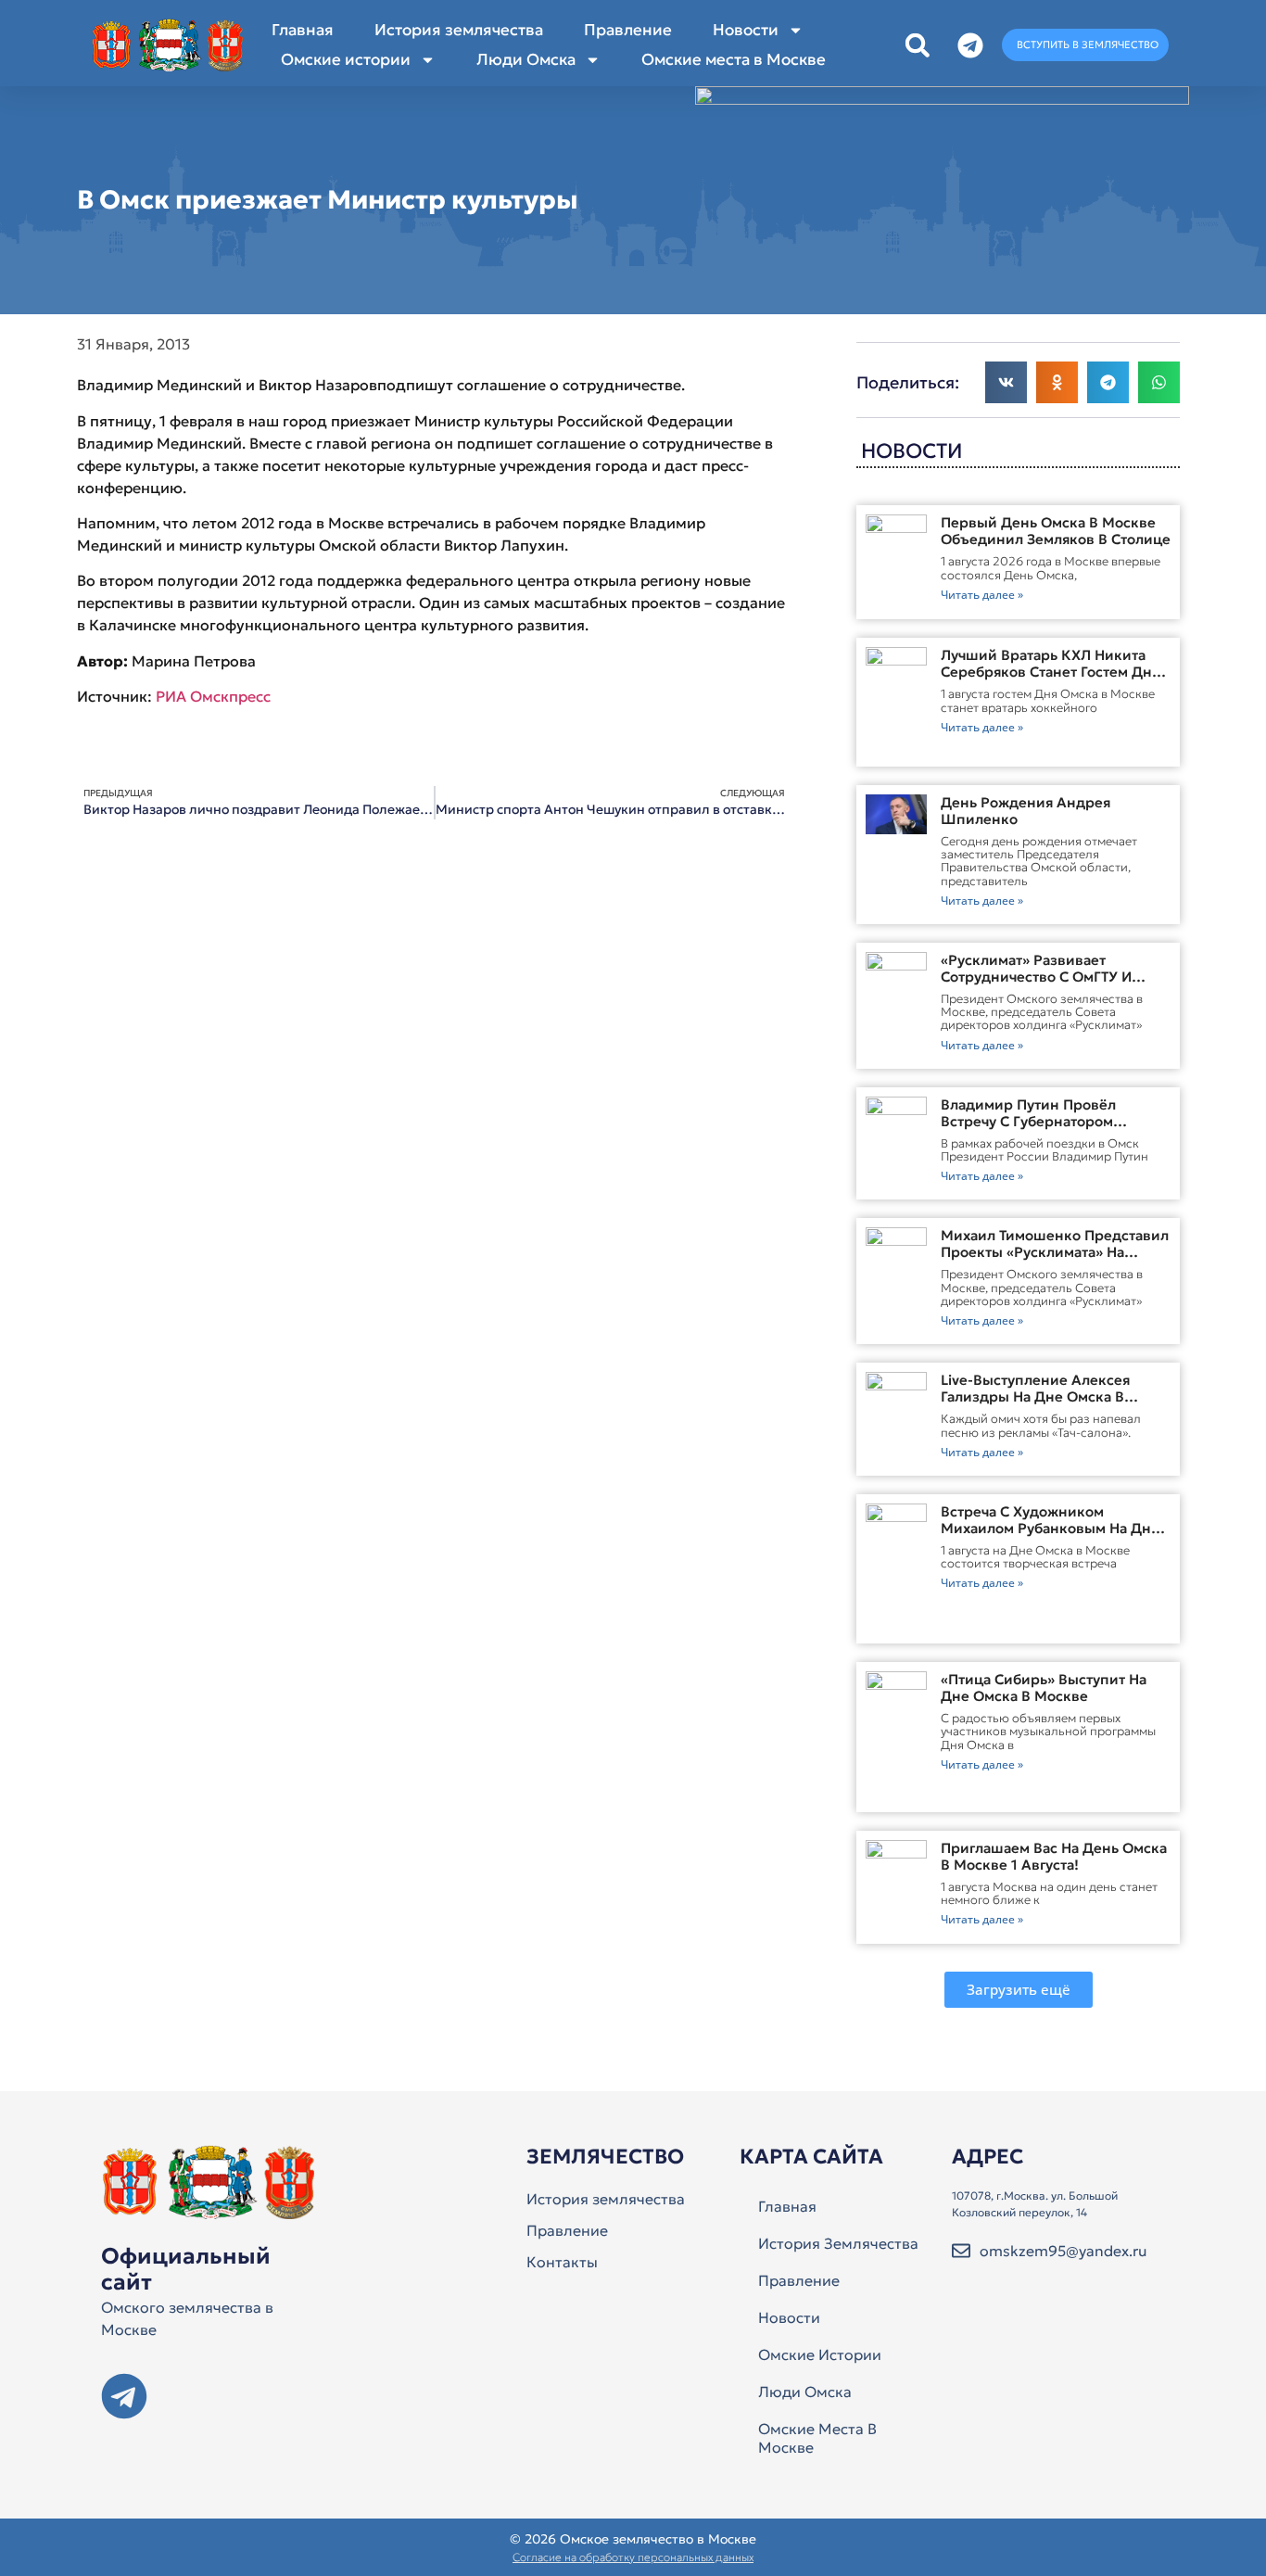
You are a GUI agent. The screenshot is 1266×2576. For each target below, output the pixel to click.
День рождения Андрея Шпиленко (1025, 811)
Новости (746, 30)
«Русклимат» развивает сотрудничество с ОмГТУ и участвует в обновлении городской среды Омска (1036, 985)
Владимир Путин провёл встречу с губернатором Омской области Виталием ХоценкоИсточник (1035, 1129)
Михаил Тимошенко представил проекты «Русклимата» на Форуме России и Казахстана (1055, 1252)
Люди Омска (526, 59)
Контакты (562, 2262)
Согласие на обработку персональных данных (633, 2557)
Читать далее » (982, 595)
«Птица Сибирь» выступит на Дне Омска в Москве (1044, 1688)
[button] (917, 45)
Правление (628, 30)
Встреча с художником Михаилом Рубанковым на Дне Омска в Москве (1050, 1528)
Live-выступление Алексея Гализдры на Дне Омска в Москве (1035, 1396)
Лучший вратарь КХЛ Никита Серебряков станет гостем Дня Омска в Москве (1050, 672)
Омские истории (346, 59)
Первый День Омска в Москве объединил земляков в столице (1056, 531)
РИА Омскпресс (213, 696)
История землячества (459, 30)
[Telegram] (124, 2396)
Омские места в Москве (734, 59)
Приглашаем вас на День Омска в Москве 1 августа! (1054, 1856)
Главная (303, 30)
